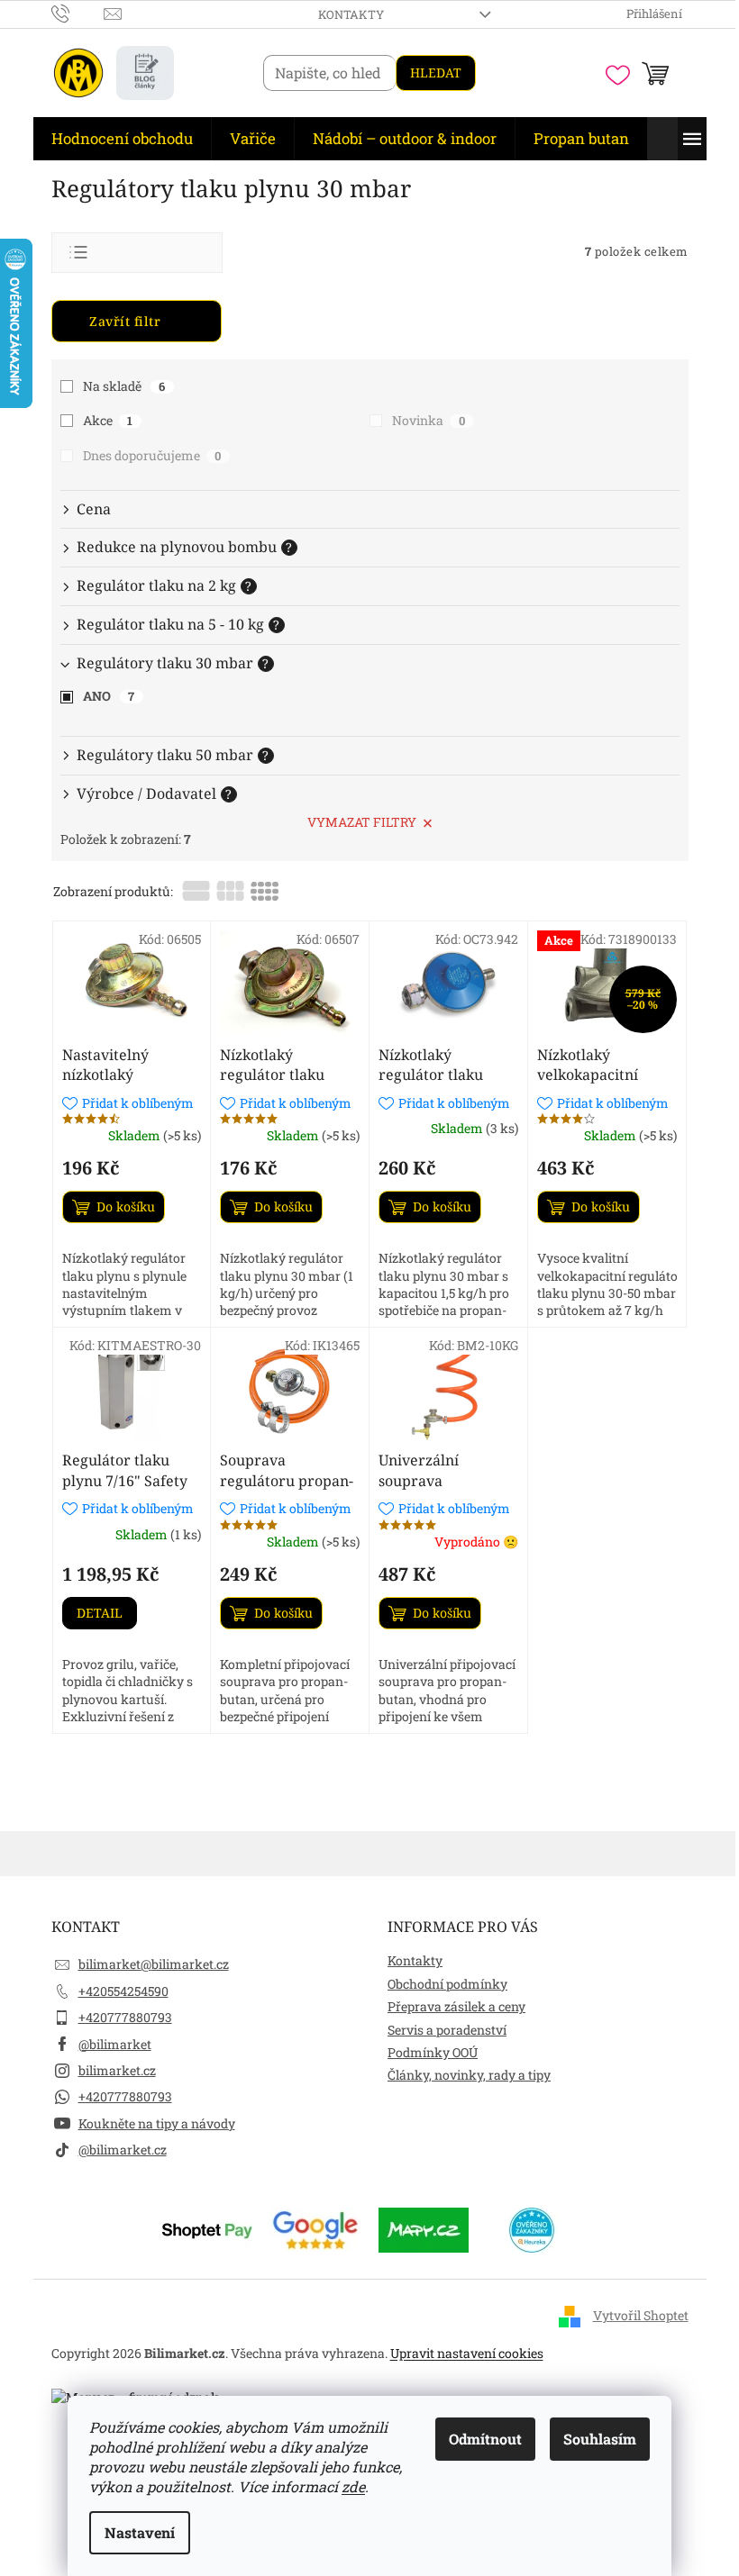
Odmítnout (485, 2439)
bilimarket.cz (117, 2070)
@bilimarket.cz (123, 2150)
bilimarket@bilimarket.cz (154, 1964)
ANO (109, 696)
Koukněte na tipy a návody (157, 2123)
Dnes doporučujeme (152, 455)
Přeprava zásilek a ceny (456, 2006)
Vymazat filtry (362, 822)
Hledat (436, 73)
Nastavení (140, 2532)
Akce (108, 420)
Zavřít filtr (125, 321)
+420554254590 (123, 1991)
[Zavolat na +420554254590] (78, 13)
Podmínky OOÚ (433, 2052)
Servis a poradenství (447, 2030)
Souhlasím (600, 2439)
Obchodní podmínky (447, 1984)
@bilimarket (115, 2044)
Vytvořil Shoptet (641, 2315)
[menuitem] (122, 139)
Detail (100, 1613)
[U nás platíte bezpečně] (207, 2229)
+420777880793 (125, 2017)
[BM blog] (145, 73)
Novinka (429, 420)
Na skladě (124, 386)
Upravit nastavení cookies (467, 2353)
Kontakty (351, 14)
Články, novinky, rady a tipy (469, 2075)
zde (353, 2486)
